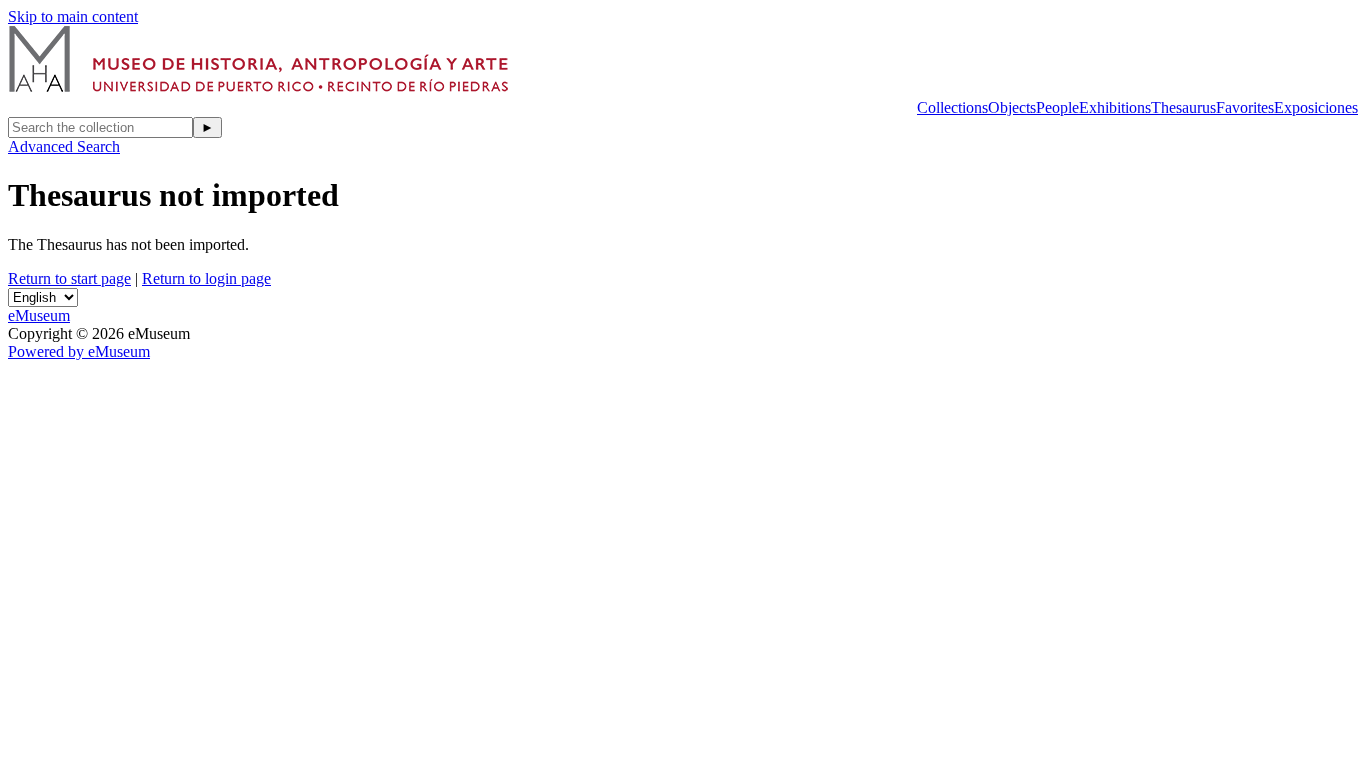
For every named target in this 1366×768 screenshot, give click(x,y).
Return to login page (206, 278)
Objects (1012, 107)
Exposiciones (1316, 107)
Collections (952, 107)
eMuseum (39, 315)
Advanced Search (64, 146)
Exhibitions (1115, 107)
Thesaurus (1183, 107)
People (1057, 107)
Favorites (1245, 107)
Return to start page (69, 278)
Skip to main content (73, 16)
